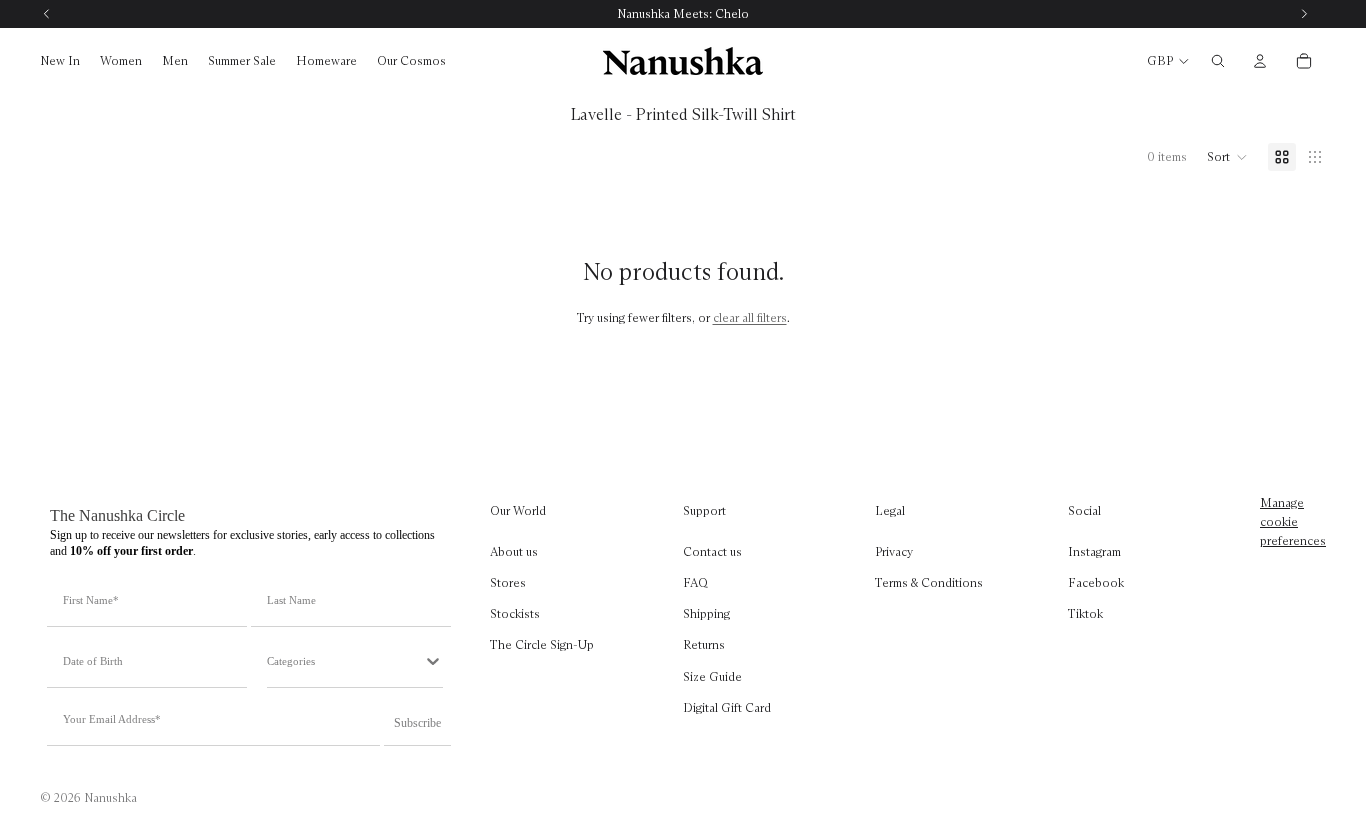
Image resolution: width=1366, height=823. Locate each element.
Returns (704, 644)
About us (514, 551)
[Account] (1260, 61)
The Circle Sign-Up (542, 644)
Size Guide (712, 675)
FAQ (695, 582)
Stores (508, 582)
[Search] (1218, 61)
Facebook (1096, 582)
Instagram (1094, 551)
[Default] (1282, 157)
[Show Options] (433, 661)
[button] (1227, 157)
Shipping (706, 613)
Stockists (515, 613)
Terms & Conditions (929, 582)
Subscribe (417, 723)
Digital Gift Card (727, 707)
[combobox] (345, 661)
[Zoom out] (1315, 157)
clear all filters (750, 317)
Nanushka (110, 797)
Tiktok (1085, 613)
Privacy (894, 551)
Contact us (712, 551)
